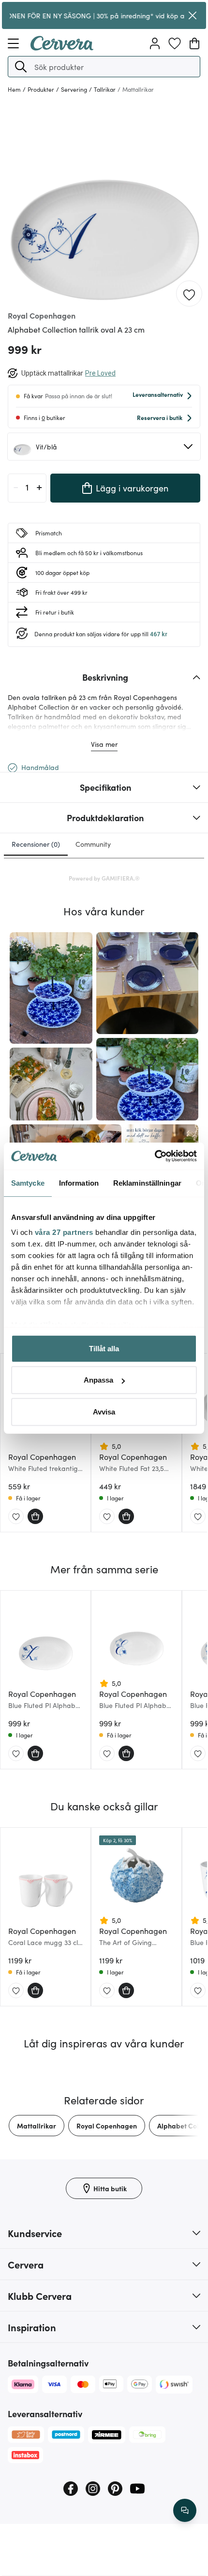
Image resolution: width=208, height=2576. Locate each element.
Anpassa (98, 1380)
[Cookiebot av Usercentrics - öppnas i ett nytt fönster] (155, 1156)
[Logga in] (155, 43)
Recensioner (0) (36, 844)
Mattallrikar (37, 2126)
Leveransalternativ (158, 394)
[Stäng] (193, 15)
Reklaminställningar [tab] (147, 1183)
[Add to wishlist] (189, 294)
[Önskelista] (175, 43)
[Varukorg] (194, 43)
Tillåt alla (104, 1348)
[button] (21, 67)
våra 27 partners (64, 1232)
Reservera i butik (160, 417)
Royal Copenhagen (107, 2126)
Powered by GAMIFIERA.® (104, 878)
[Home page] (62, 47)
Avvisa (104, 1411)
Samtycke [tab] (28, 1183)
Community (93, 844)
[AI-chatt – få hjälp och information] (185, 2510)
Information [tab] (79, 1183)
